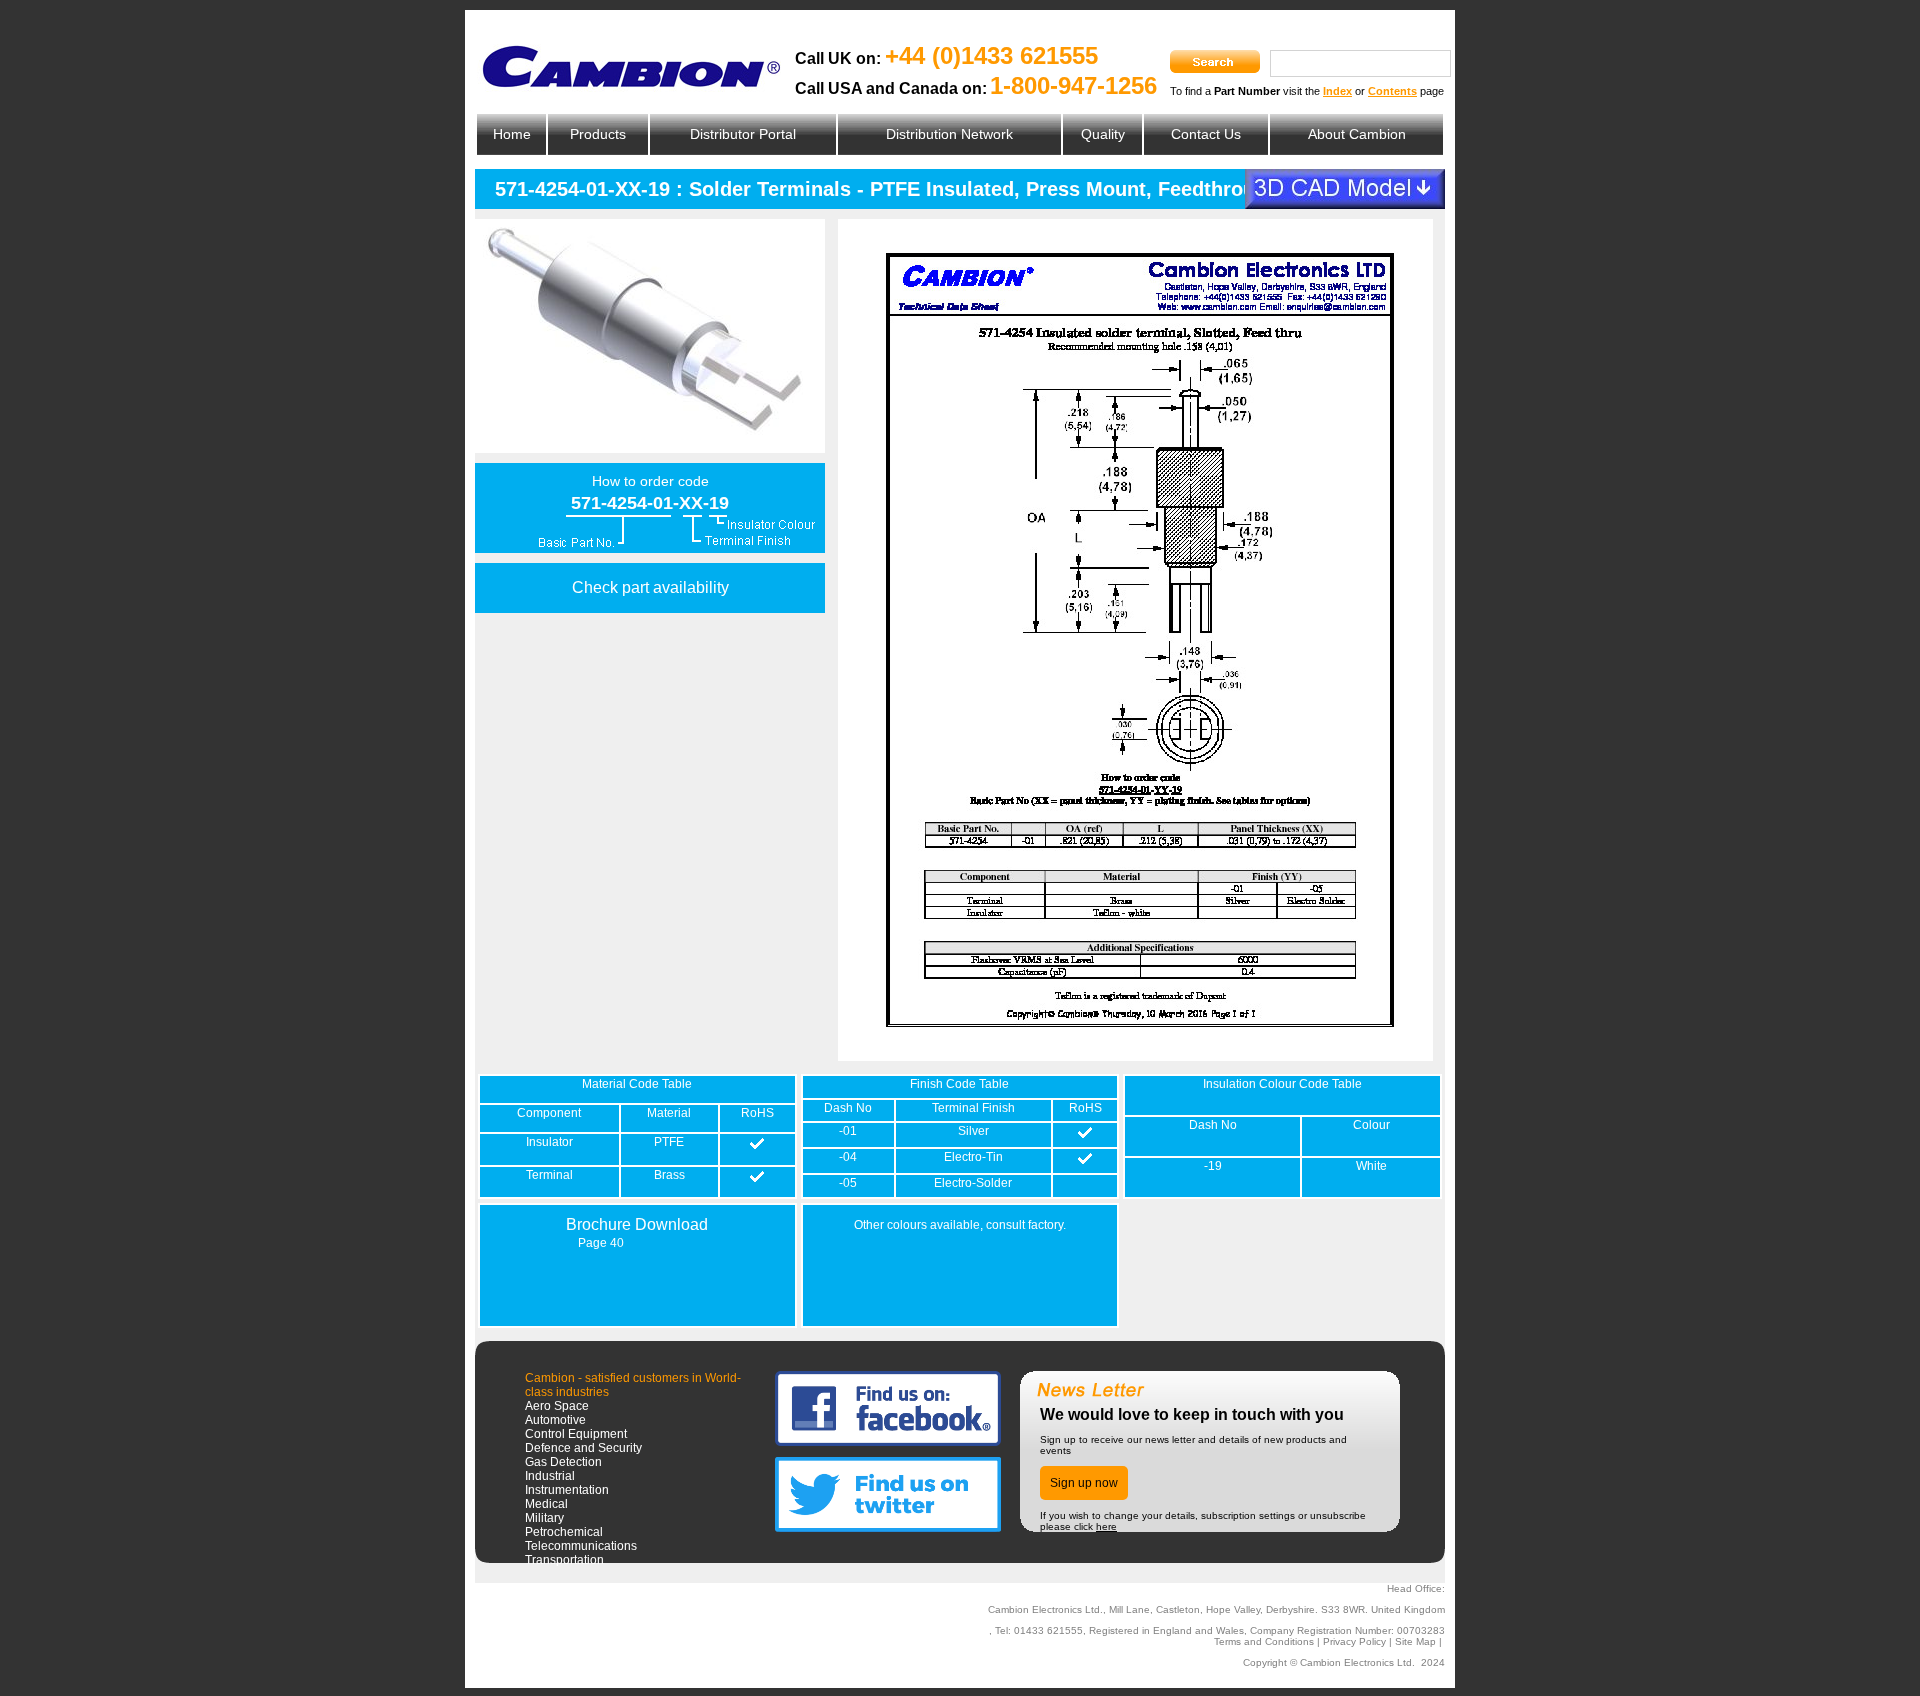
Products (598, 134)
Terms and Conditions (1264, 1641)
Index (1337, 91)
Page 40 (601, 1243)
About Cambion (1357, 134)
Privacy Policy (1354, 1641)
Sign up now (1084, 1483)
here (1106, 1526)
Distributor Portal (743, 134)
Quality (1103, 134)
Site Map (1415, 1641)
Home (512, 134)
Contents (1392, 91)
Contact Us (1206, 134)
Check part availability (650, 587)
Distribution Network (949, 134)
